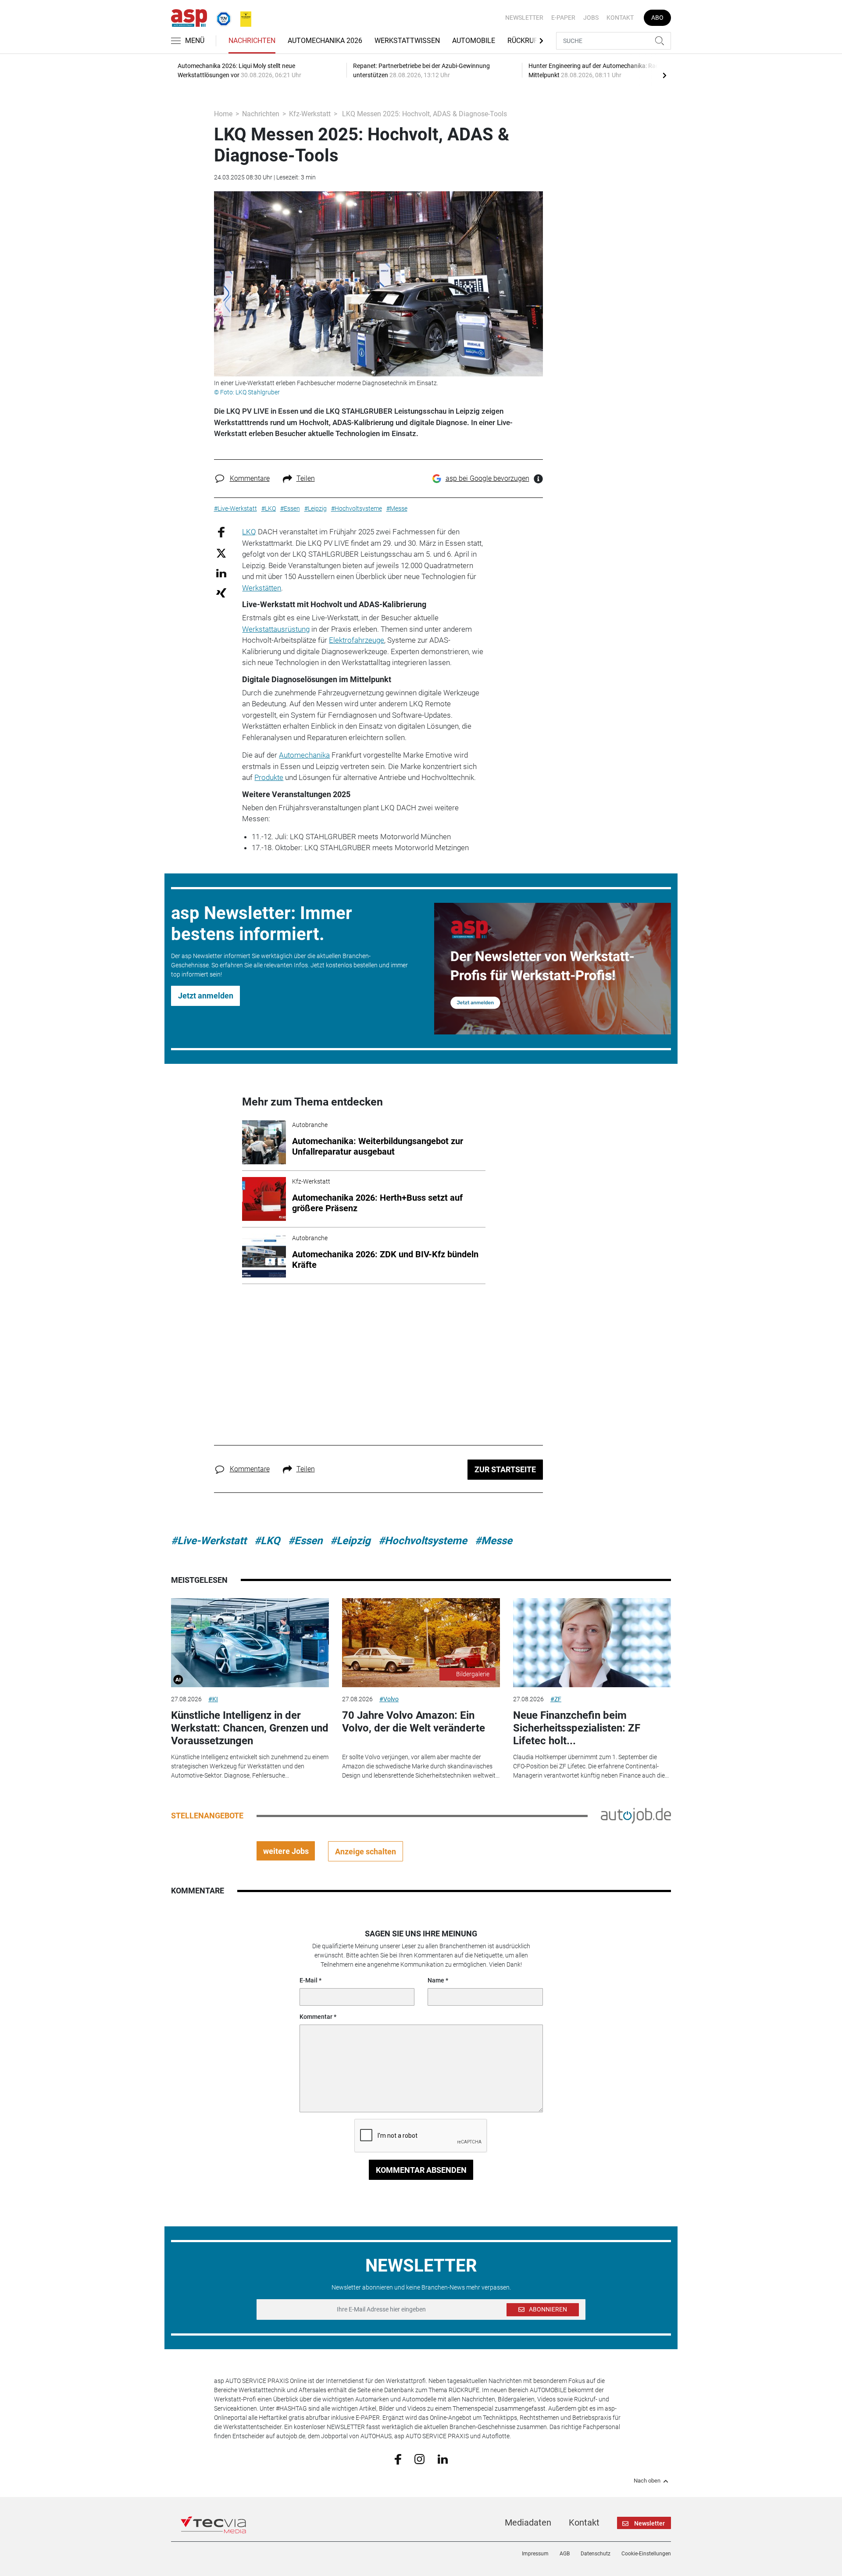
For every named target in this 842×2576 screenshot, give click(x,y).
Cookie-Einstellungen (646, 2554)
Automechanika (304, 755)
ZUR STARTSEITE (505, 1469)
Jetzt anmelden (206, 996)
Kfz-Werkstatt (310, 114)
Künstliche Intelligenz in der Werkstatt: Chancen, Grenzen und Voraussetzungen (250, 1728)
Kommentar (316, 2017)
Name (436, 1980)
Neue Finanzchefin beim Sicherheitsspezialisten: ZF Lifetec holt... (577, 1728)
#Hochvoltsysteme (423, 1541)
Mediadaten (528, 2522)
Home (223, 114)
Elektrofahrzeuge (357, 640)
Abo (657, 18)
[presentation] (664, 75)
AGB (565, 2554)
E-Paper (563, 18)
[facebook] (398, 2459)
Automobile (474, 41)
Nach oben (647, 2481)
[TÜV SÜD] (221, 17)
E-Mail (309, 1980)
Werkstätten (262, 588)
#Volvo (389, 1699)
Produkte (269, 777)
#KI (213, 1699)
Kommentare (250, 478)
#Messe (494, 1541)
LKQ (249, 532)
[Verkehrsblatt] (243, 17)
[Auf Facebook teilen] (221, 532)
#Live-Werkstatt (209, 1541)
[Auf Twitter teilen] (221, 553)
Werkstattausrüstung (276, 629)
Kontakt (620, 18)
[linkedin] (443, 2458)
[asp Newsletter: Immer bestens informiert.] (553, 969)
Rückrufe (524, 41)
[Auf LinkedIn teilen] (221, 573)
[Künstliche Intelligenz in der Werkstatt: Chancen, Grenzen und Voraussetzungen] (250, 1643)
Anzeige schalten (366, 1851)
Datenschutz (596, 2554)
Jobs (591, 18)
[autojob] (636, 1815)
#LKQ (267, 1541)
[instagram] (419, 2459)
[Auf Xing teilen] (221, 592)
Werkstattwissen (407, 41)
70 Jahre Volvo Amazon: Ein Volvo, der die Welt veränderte (414, 1722)
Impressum (535, 2554)
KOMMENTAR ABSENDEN (421, 2170)
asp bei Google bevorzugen (487, 478)
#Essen (305, 1541)
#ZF (556, 1699)
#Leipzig (350, 1541)
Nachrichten (252, 41)
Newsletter (524, 18)
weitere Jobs (286, 1851)
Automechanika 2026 (325, 41)
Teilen (306, 478)
